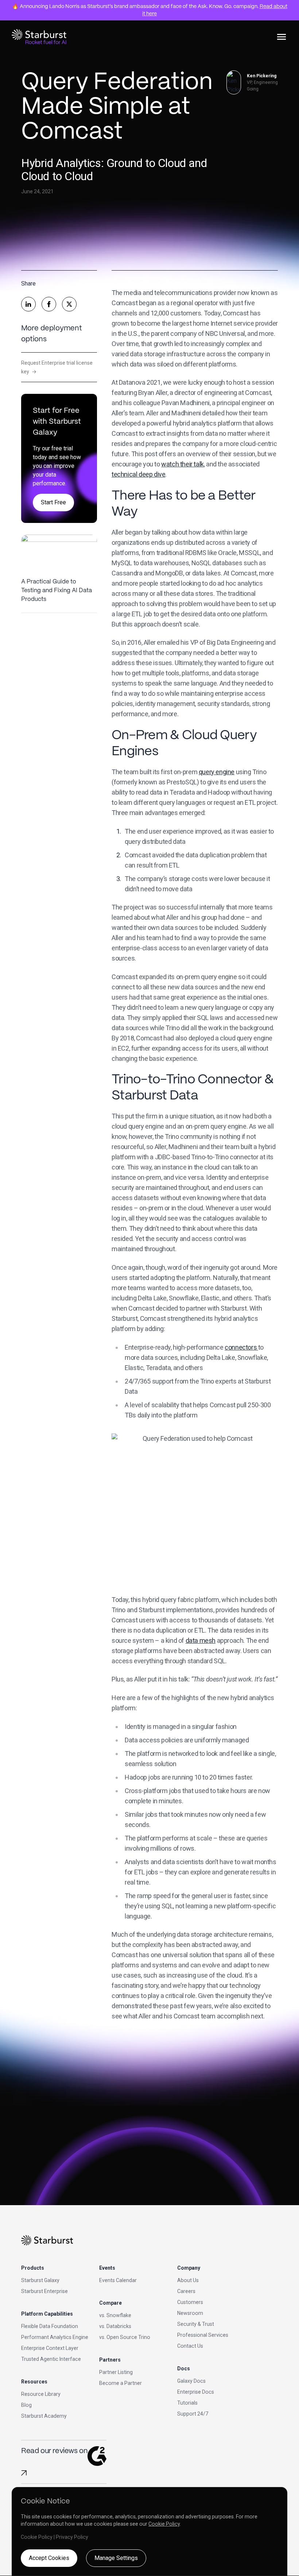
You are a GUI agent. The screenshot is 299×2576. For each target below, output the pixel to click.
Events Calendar (118, 2280)
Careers (186, 2291)
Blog (26, 2405)
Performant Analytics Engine (55, 2337)
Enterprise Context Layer (50, 2348)
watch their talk (182, 464)
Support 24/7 (193, 2414)
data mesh (201, 1640)
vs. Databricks (115, 2326)
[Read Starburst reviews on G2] (24, 2473)
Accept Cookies (49, 2558)
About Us (188, 2280)
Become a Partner (121, 2383)
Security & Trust (196, 2324)
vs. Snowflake (115, 2315)
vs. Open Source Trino (125, 2337)
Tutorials (187, 2403)
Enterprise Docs (196, 2392)
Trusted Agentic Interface (51, 2359)
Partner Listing (116, 2372)
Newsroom (190, 2313)
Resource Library (41, 2394)
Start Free (53, 502)
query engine (217, 772)
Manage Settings (116, 2558)
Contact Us (190, 2346)
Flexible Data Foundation (50, 2326)
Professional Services (203, 2335)
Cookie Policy (164, 2524)
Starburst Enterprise (44, 2291)
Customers (190, 2302)
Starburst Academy (44, 2416)
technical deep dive (138, 474)
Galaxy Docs (191, 2381)
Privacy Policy (72, 2537)
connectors (241, 1347)
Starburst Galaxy (40, 2280)
